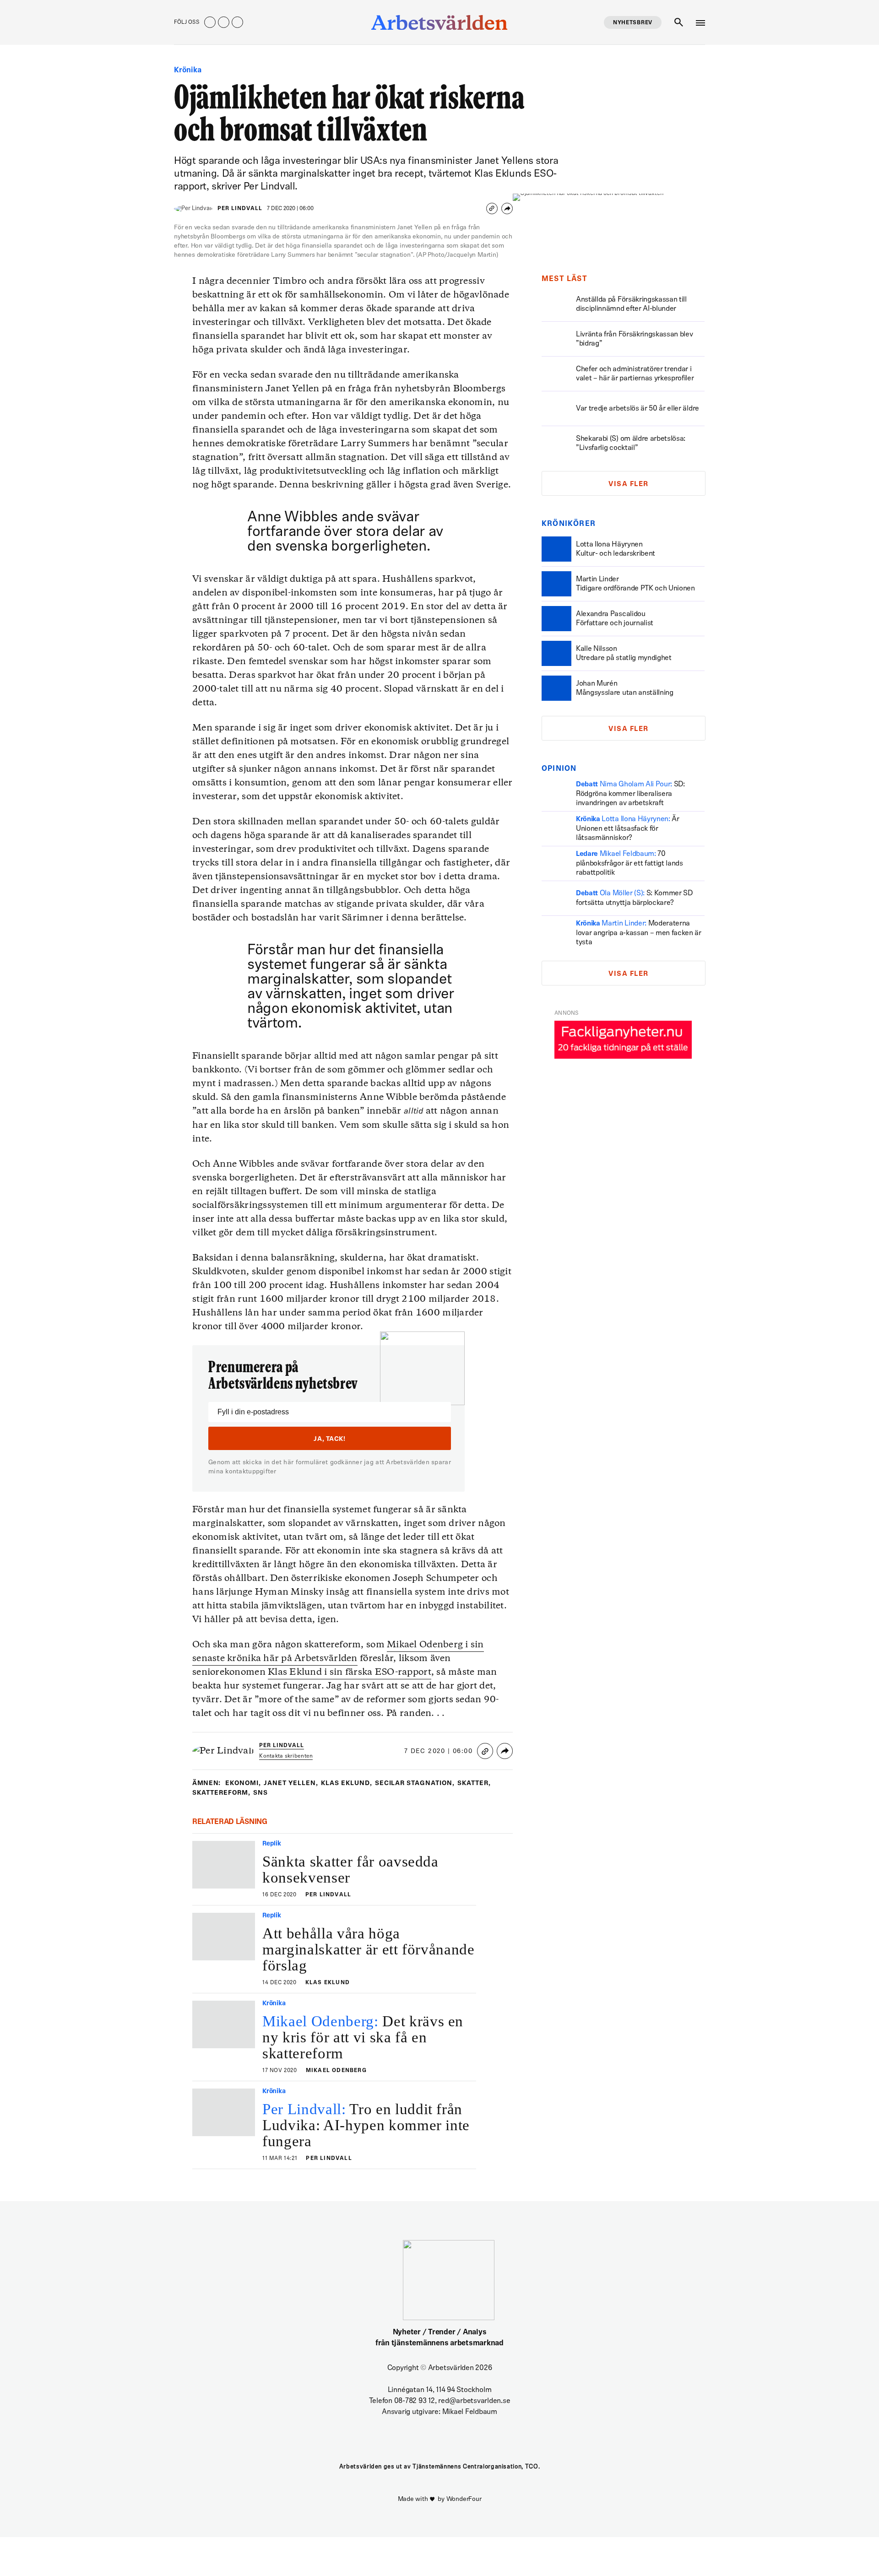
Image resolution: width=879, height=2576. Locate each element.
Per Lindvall (240, 209)
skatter (474, 1783)
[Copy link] (492, 208)
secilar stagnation (415, 1783)
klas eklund (347, 1783)
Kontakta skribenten (286, 1756)
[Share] (507, 208)
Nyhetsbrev (633, 23)
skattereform (221, 1793)
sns (260, 1793)
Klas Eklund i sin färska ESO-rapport (350, 1672)
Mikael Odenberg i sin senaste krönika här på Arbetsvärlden (338, 1652)
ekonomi (243, 1783)
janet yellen (291, 1783)
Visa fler (629, 484)
